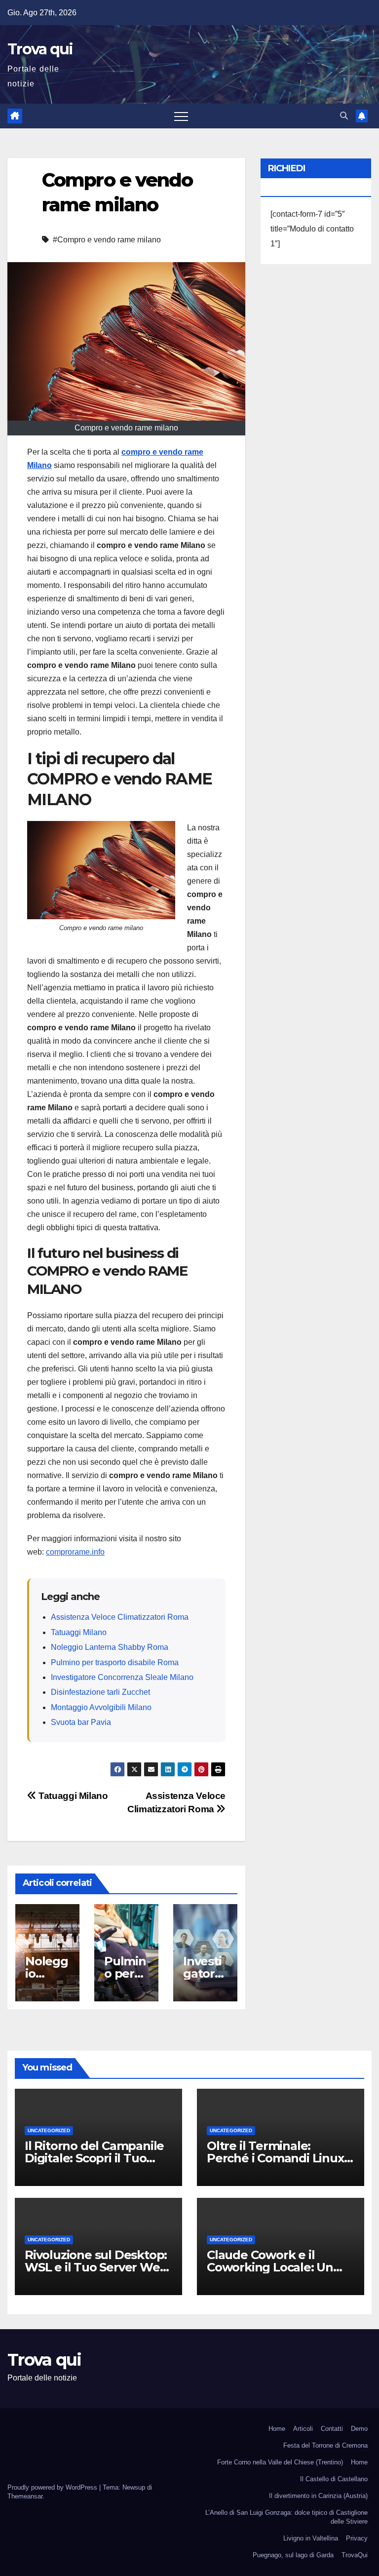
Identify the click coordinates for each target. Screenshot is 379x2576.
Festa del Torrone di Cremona (325, 2445)
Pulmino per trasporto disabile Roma (115, 1662)
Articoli (303, 2429)
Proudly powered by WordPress (53, 2487)
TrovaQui (355, 2555)
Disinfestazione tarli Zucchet (100, 1692)
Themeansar (25, 2496)
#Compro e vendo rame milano (107, 240)
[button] (344, 116)
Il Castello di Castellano (334, 2479)
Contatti (332, 2429)
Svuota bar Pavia (81, 1722)
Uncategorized (49, 2130)
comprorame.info (75, 1552)
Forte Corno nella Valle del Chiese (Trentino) (280, 2462)
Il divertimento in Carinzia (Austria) (318, 2496)
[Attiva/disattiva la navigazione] (181, 116)
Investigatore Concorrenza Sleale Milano (122, 1677)
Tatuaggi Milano (79, 1632)
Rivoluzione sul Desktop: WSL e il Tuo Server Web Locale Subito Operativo (96, 2267)
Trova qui (40, 49)
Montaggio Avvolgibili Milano (101, 1707)
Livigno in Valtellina (311, 2538)
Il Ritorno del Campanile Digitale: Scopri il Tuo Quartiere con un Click (94, 2158)
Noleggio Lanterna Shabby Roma (110, 1647)
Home (277, 2429)
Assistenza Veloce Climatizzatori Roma (120, 1617)
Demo (359, 2429)
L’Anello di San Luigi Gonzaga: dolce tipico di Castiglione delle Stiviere (286, 2517)
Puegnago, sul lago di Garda (293, 2555)
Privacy (357, 2538)
